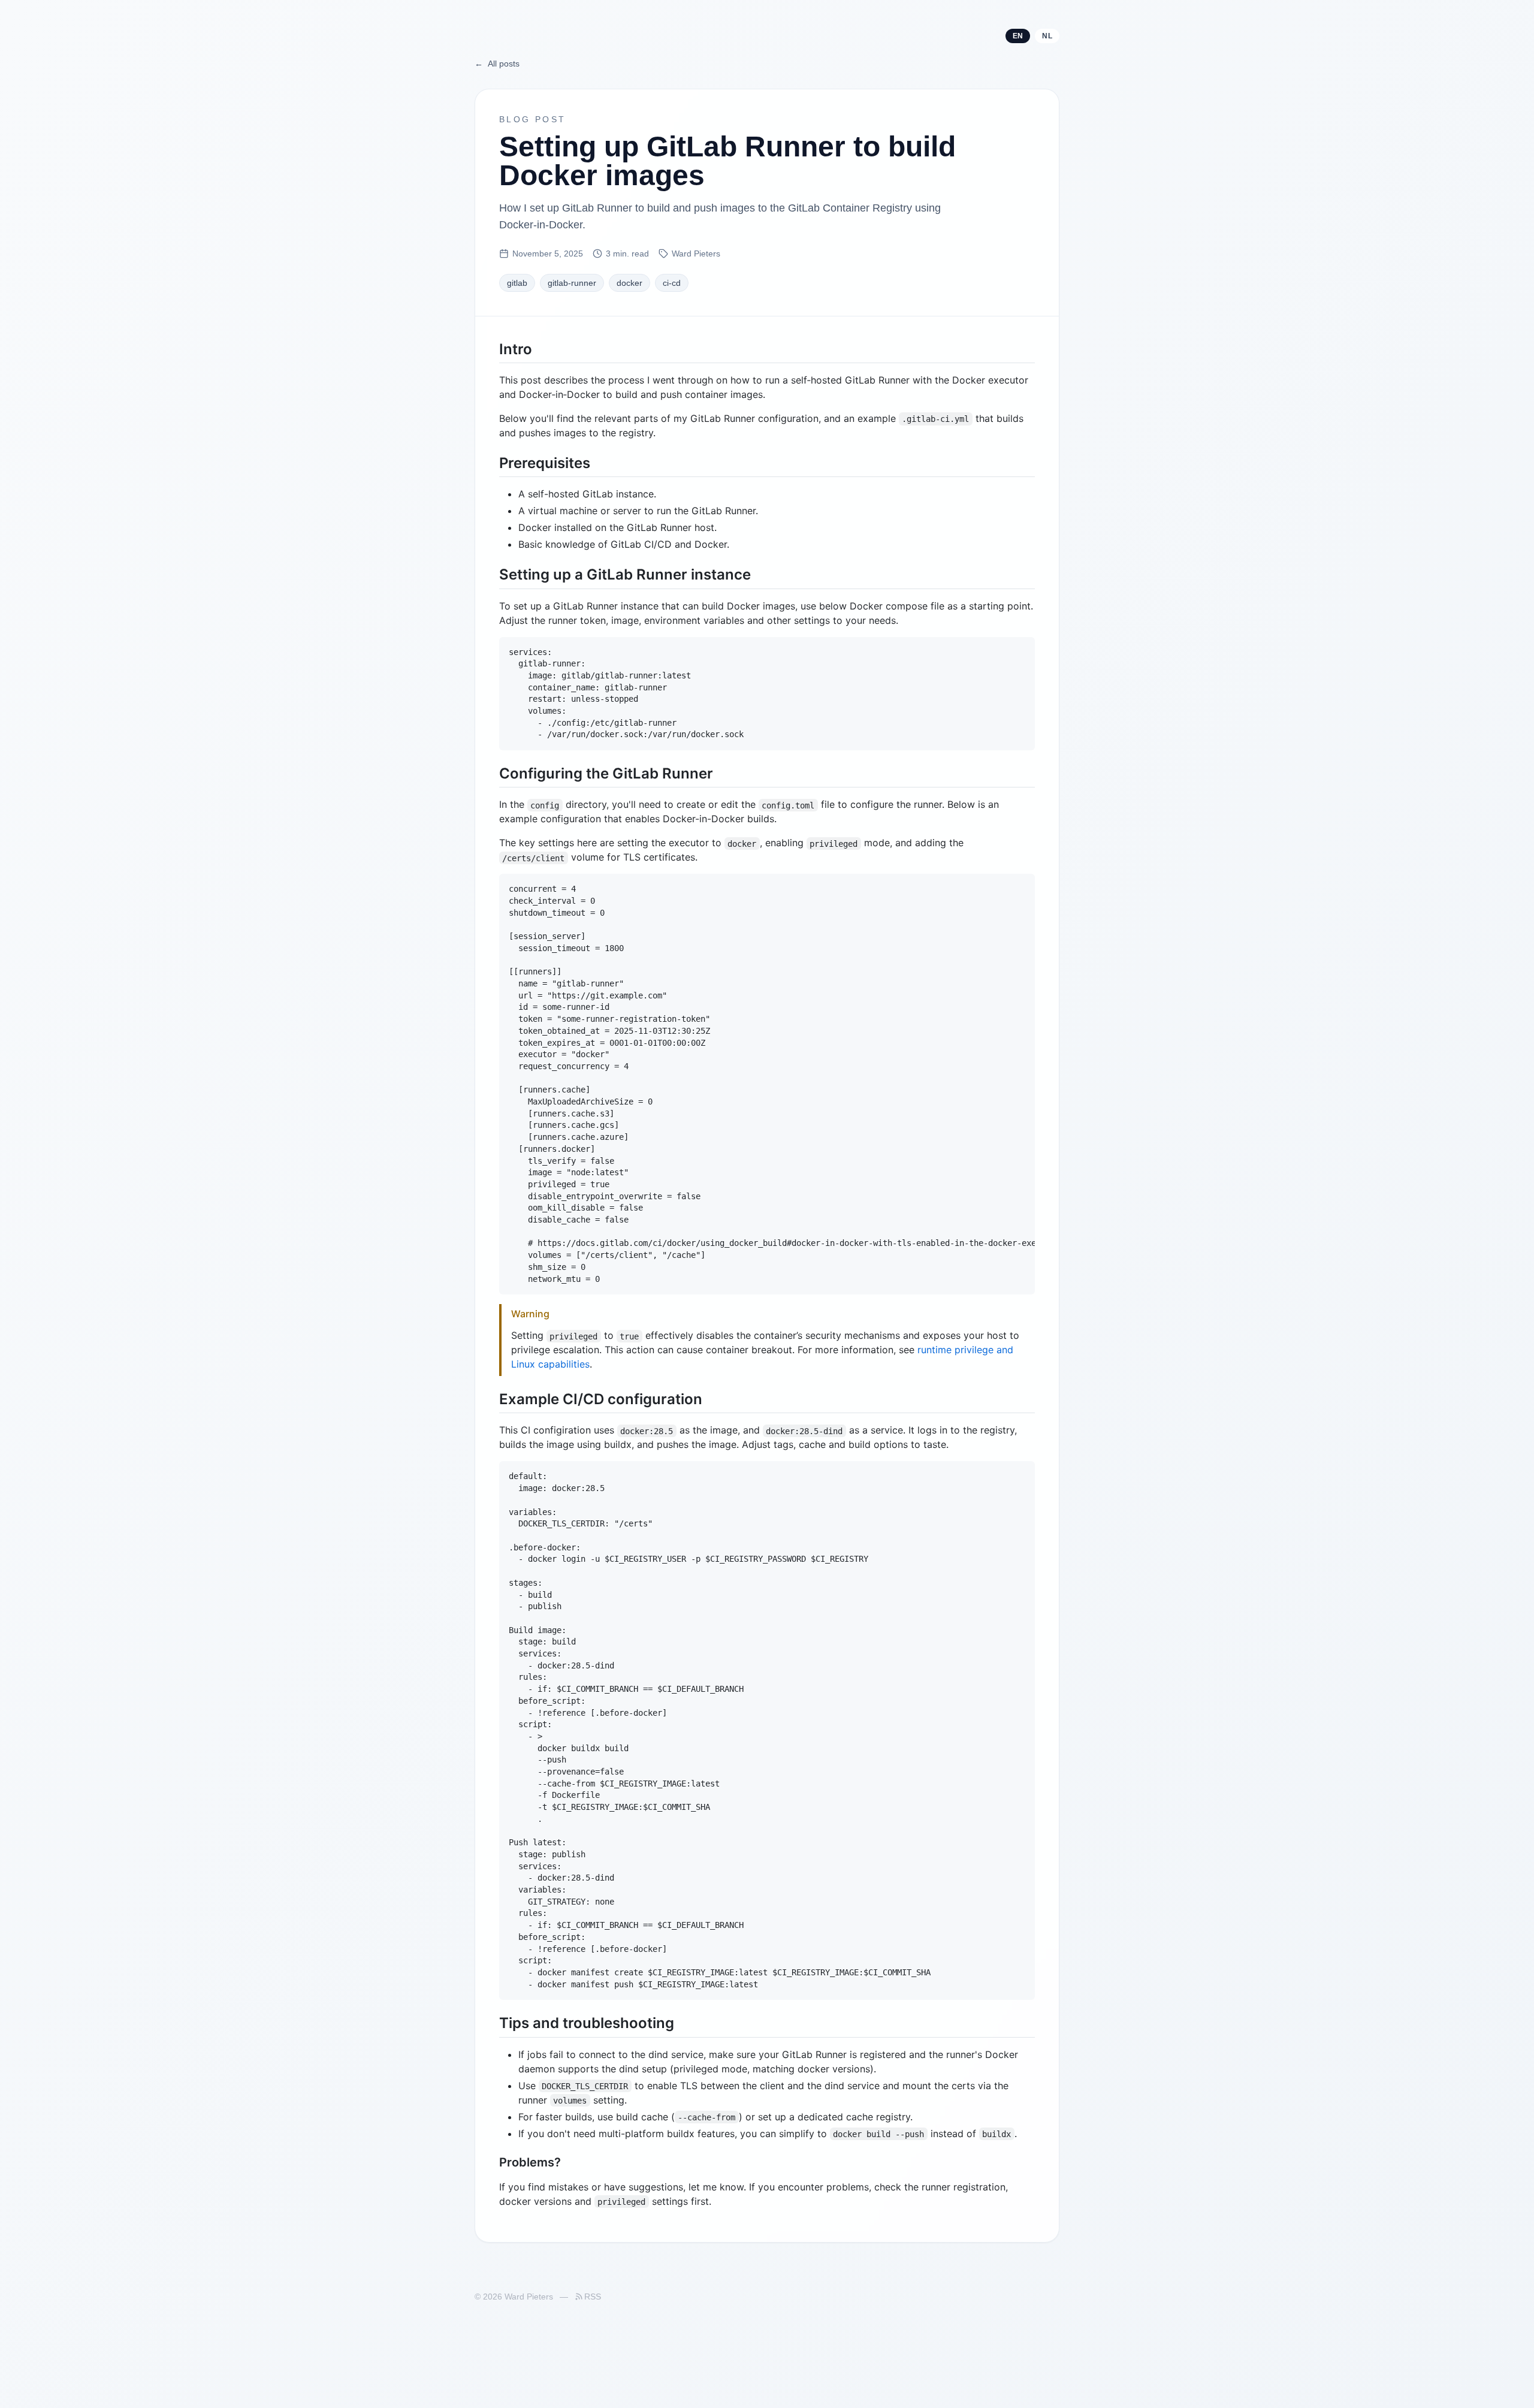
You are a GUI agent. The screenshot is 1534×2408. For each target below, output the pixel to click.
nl (1047, 36)
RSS (593, 2297)
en (1018, 36)
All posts (497, 64)
